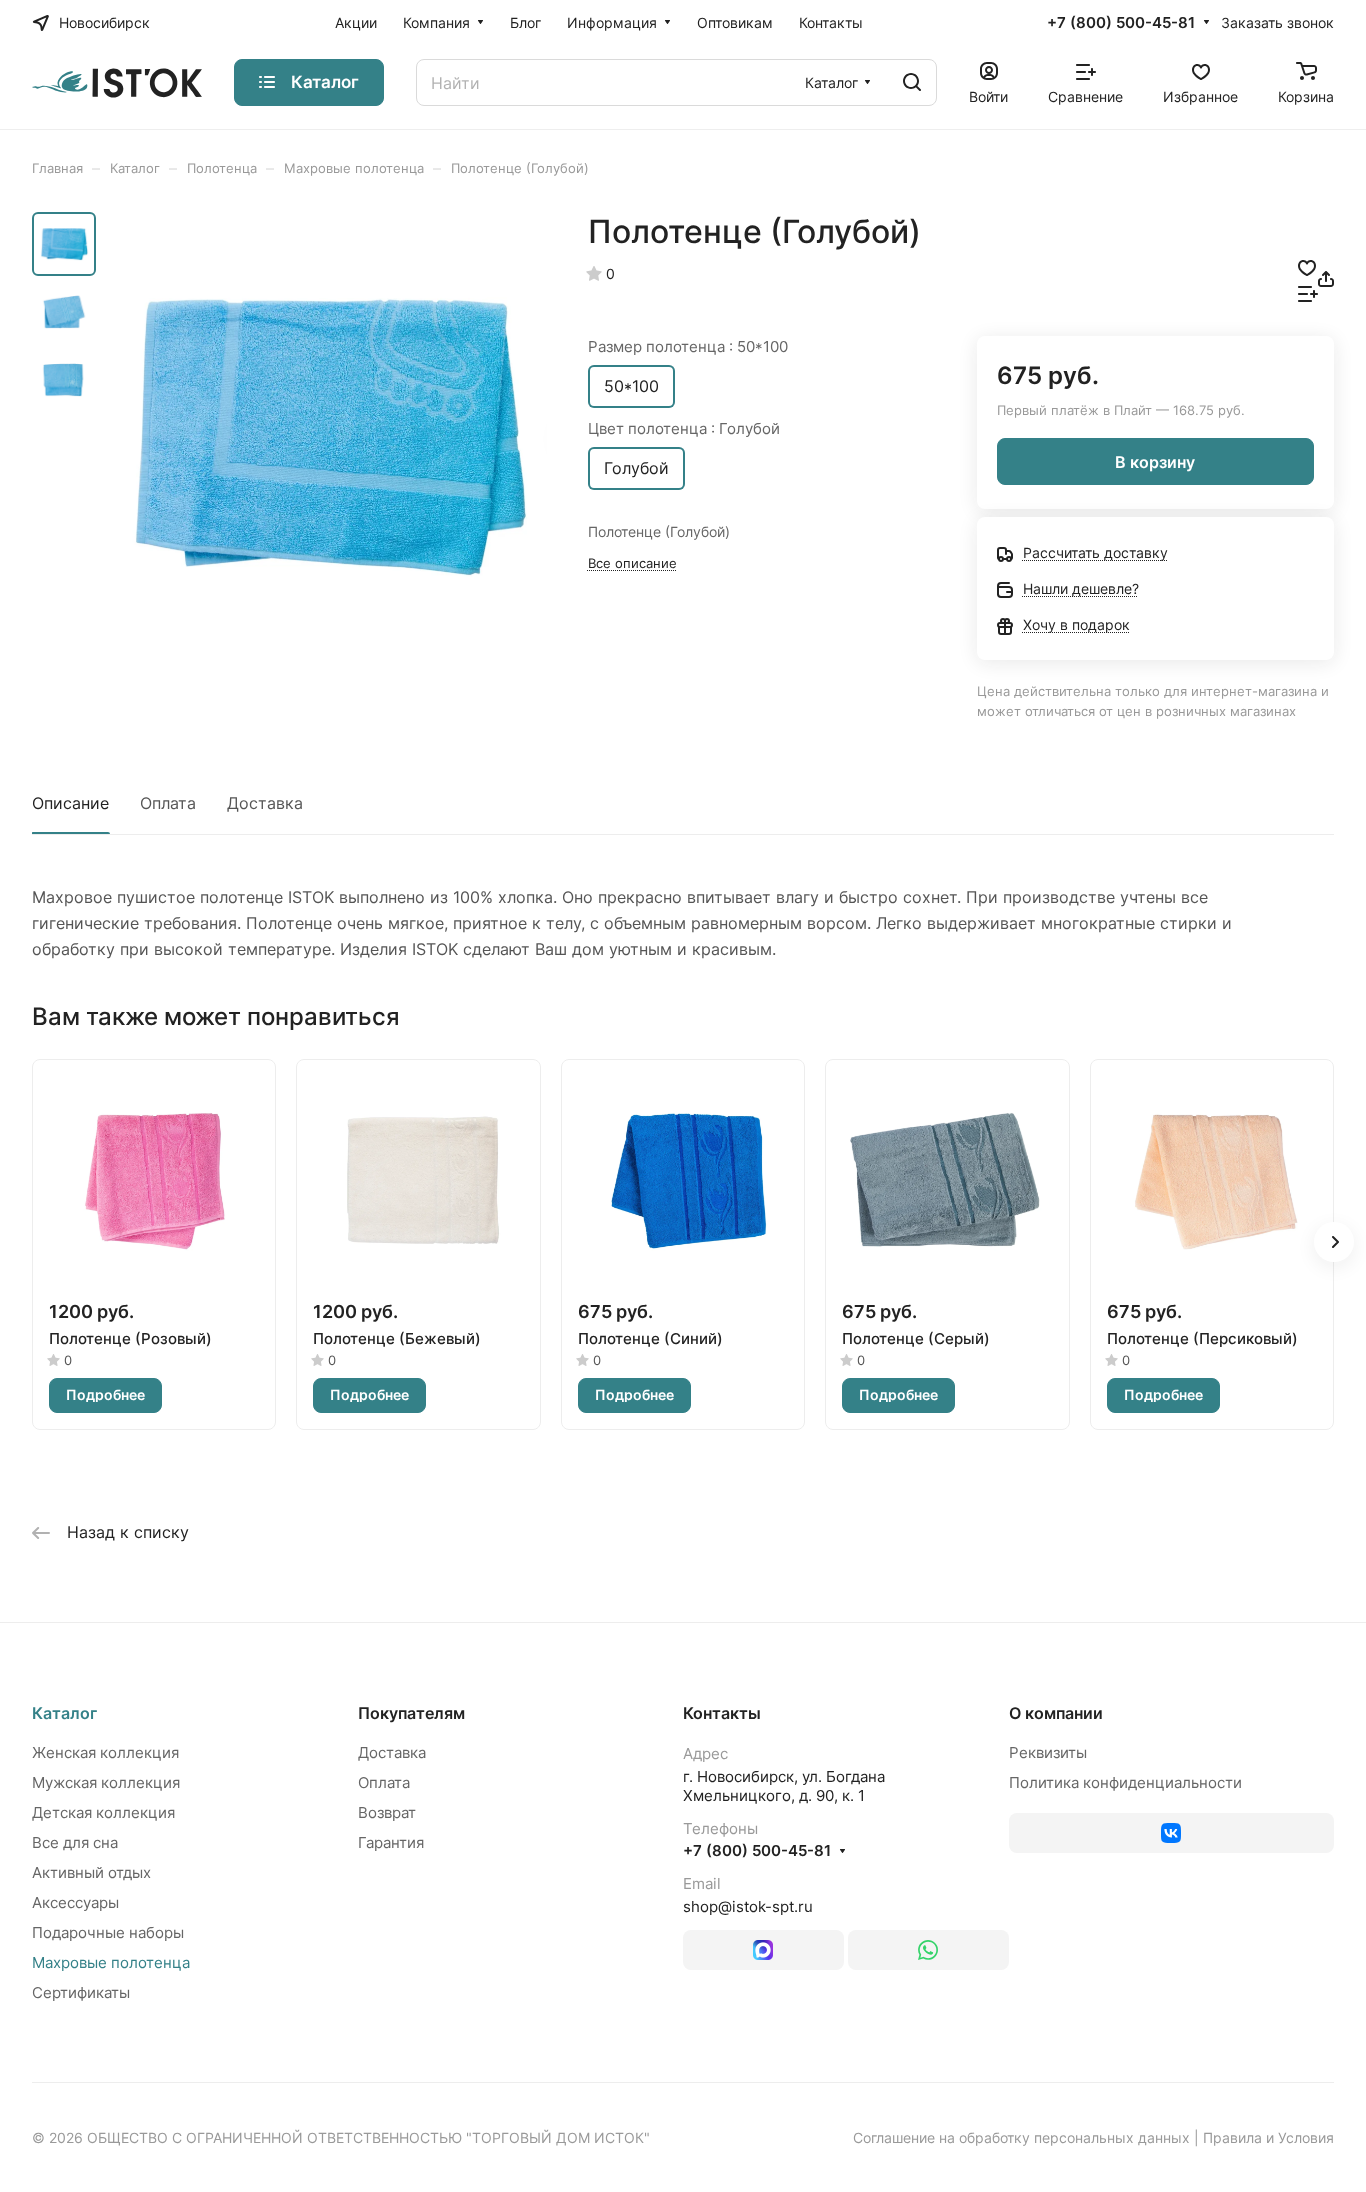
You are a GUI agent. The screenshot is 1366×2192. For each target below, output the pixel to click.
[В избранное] (1307, 266)
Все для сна (75, 1842)
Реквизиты (1048, 1752)
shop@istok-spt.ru (748, 1906)
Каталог (64, 1713)
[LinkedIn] (763, 1950)
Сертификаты (81, 1992)
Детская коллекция (103, 1812)
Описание (70, 803)
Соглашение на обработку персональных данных (1021, 2137)
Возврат (387, 1812)
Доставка (265, 803)
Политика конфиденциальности (1125, 1782)
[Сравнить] (1308, 292)
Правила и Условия (1268, 2137)
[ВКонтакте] (1172, 1833)
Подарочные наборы (108, 1932)
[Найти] (912, 82)
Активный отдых (91, 1872)
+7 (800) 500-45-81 (1121, 23)
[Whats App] (928, 1950)
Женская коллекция (105, 1752)
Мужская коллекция (106, 1782)
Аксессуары (75, 1902)
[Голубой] (327, 436)
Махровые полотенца (111, 1962)
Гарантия (391, 1842)
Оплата (168, 803)
